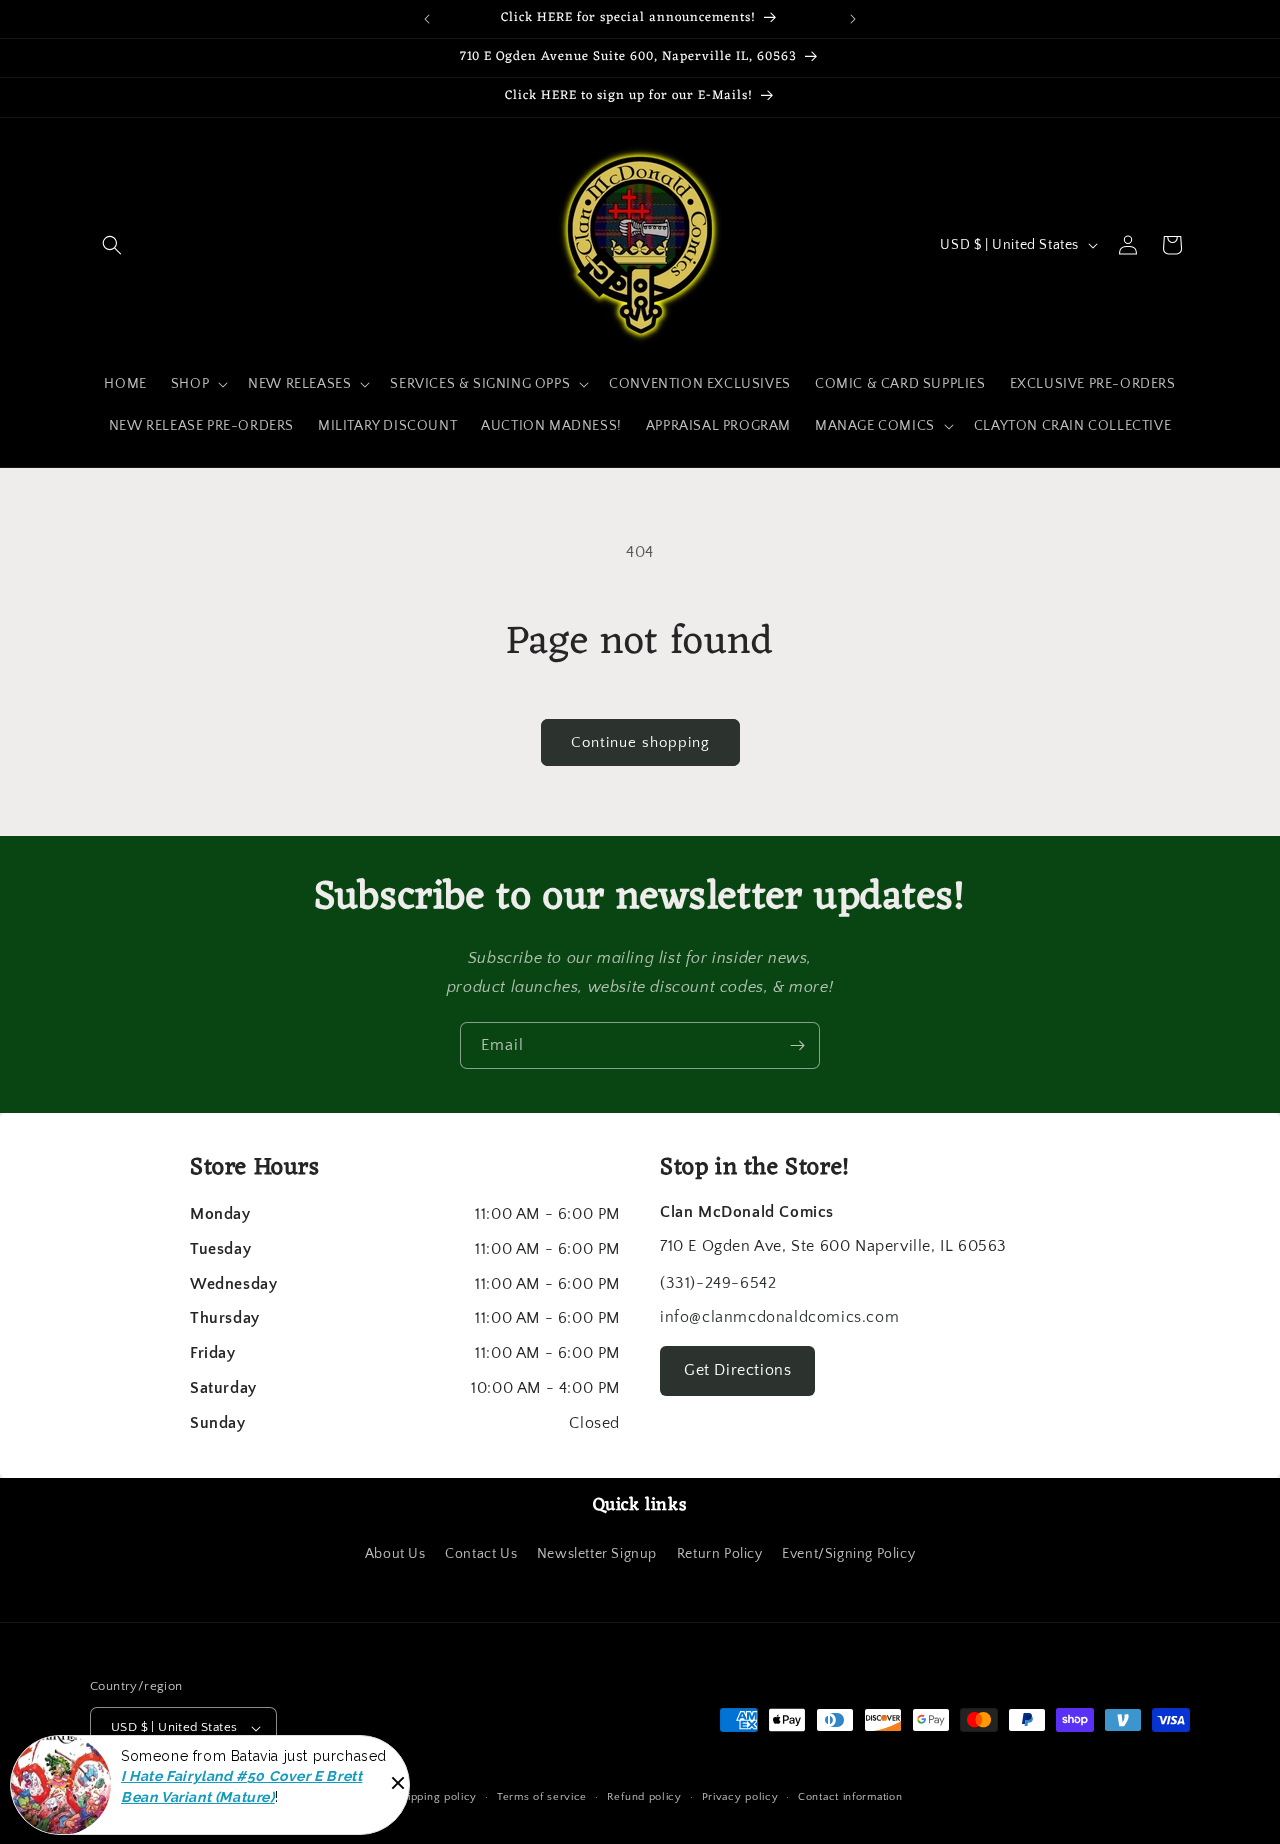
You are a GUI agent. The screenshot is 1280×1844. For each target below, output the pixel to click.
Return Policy (720, 1554)
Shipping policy (436, 1797)
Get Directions (737, 1370)
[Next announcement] (853, 19)
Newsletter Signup (597, 1554)
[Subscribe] (797, 1045)
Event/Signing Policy (848, 1554)
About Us (395, 1554)
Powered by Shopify (320, 1798)
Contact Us (481, 1554)
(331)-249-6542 (718, 1283)
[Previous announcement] (427, 19)
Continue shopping (640, 742)
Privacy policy (740, 1797)
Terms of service (542, 1797)
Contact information (850, 1797)
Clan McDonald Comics (200, 1798)
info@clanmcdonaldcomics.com (779, 1317)
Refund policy (644, 1797)
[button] (112, 245)
